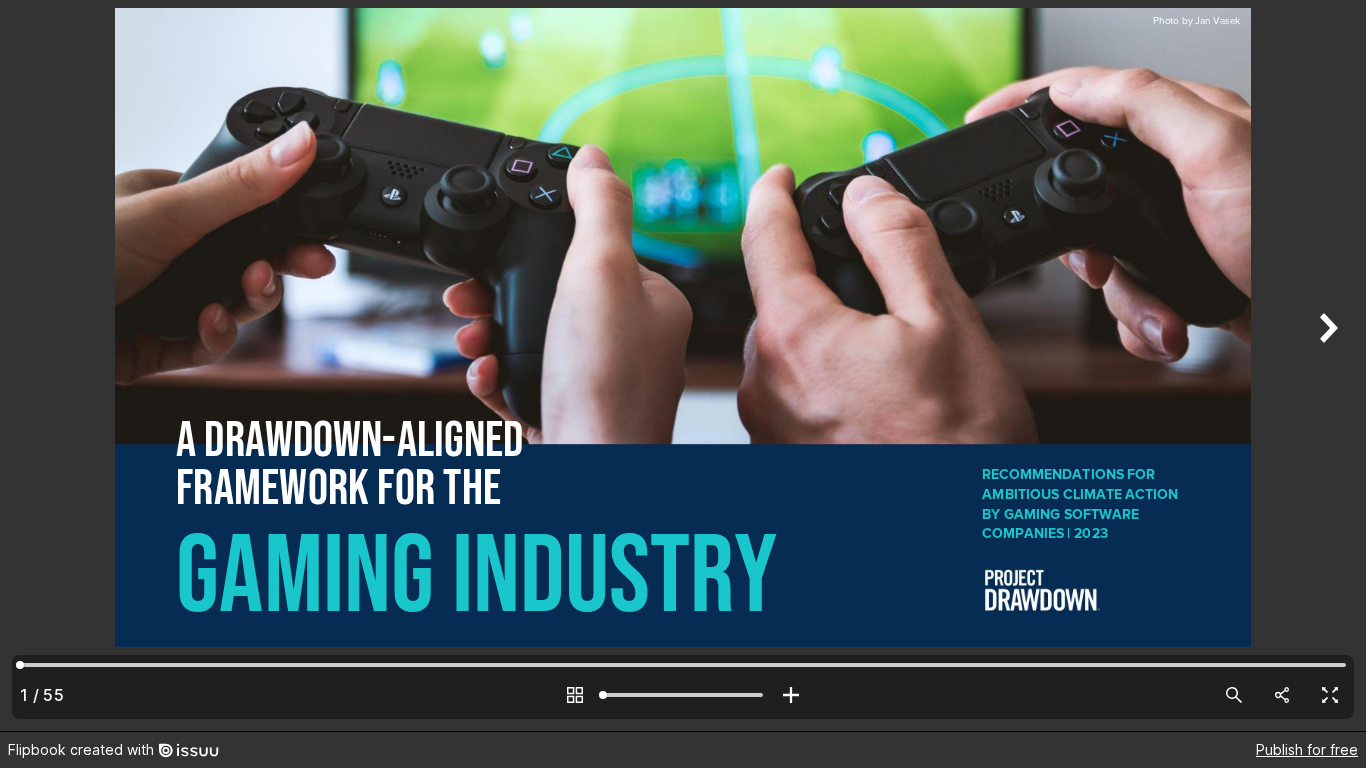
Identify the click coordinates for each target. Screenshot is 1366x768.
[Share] (1282, 695)
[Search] (1234, 695)
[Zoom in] (791, 695)
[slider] (683, 695)
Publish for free (1307, 749)
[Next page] (1326, 365)
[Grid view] (575, 695)
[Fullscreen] (1330, 695)
